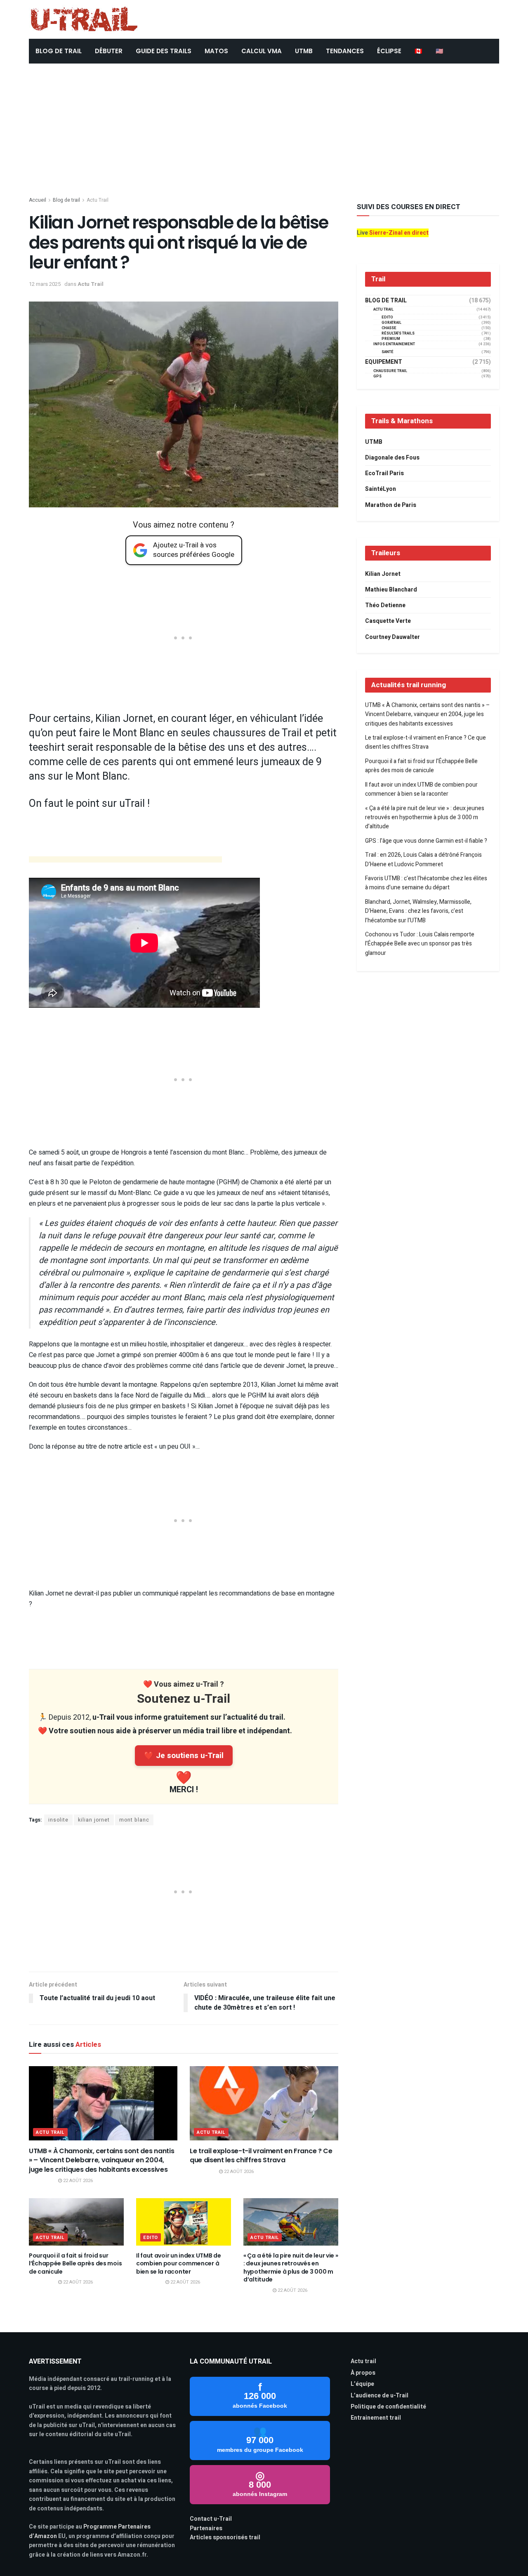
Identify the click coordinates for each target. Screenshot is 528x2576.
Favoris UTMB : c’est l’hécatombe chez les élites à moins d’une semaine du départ (426, 883)
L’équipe (362, 2384)
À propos (363, 2373)
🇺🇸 (440, 51)
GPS (377, 376)
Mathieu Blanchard (391, 590)
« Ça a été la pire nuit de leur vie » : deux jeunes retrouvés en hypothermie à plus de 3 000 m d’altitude (291, 2268)
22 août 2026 (77, 2181)
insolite (58, 1820)
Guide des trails (164, 51)
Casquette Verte (388, 621)
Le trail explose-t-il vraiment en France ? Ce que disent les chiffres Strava (261, 2155)
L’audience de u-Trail (379, 2396)
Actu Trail (98, 200)
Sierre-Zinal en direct (399, 233)
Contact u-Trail (211, 2519)
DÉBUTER (109, 51)
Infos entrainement (394, 344)
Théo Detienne (385, 605)
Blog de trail (66, 200)
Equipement (384, 362)
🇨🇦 (418, 51)
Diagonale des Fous (392, 458)
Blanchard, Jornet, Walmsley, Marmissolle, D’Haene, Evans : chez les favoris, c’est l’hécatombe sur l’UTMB (418, 911)
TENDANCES (345, 51)
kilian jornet (94, 1820)
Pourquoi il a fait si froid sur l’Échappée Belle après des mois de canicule (75, 2264)
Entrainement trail (376, 2418)
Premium (391, 339)
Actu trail (363, 2361)
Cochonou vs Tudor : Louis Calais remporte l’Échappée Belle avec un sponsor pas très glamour (420, 944)
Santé (388, 352)
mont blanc (134, 1820)
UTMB (304, 51)
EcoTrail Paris (384, 473)
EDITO (151, 2238)
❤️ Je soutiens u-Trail (184, 1756)
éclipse (389, 51)
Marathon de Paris (391, 505)
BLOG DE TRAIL (59, 51)
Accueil (38, 200)
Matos (216, 51)
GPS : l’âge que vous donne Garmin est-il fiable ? (426, 841)
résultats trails (398, 333)
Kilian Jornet (383, 574)
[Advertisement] (264, 125)
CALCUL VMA (262, 51)
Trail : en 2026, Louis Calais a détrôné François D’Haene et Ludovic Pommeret (423, 859)
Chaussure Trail (390, 371)
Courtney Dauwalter (392, 637)
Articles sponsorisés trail (225, 2537)
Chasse (389, 328)
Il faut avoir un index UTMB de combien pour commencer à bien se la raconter (179, 2264)
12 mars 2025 (45, 284)
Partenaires (206, 2528)
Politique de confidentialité (388, 2407)
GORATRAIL (391, 323)
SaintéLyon (381, 489)
